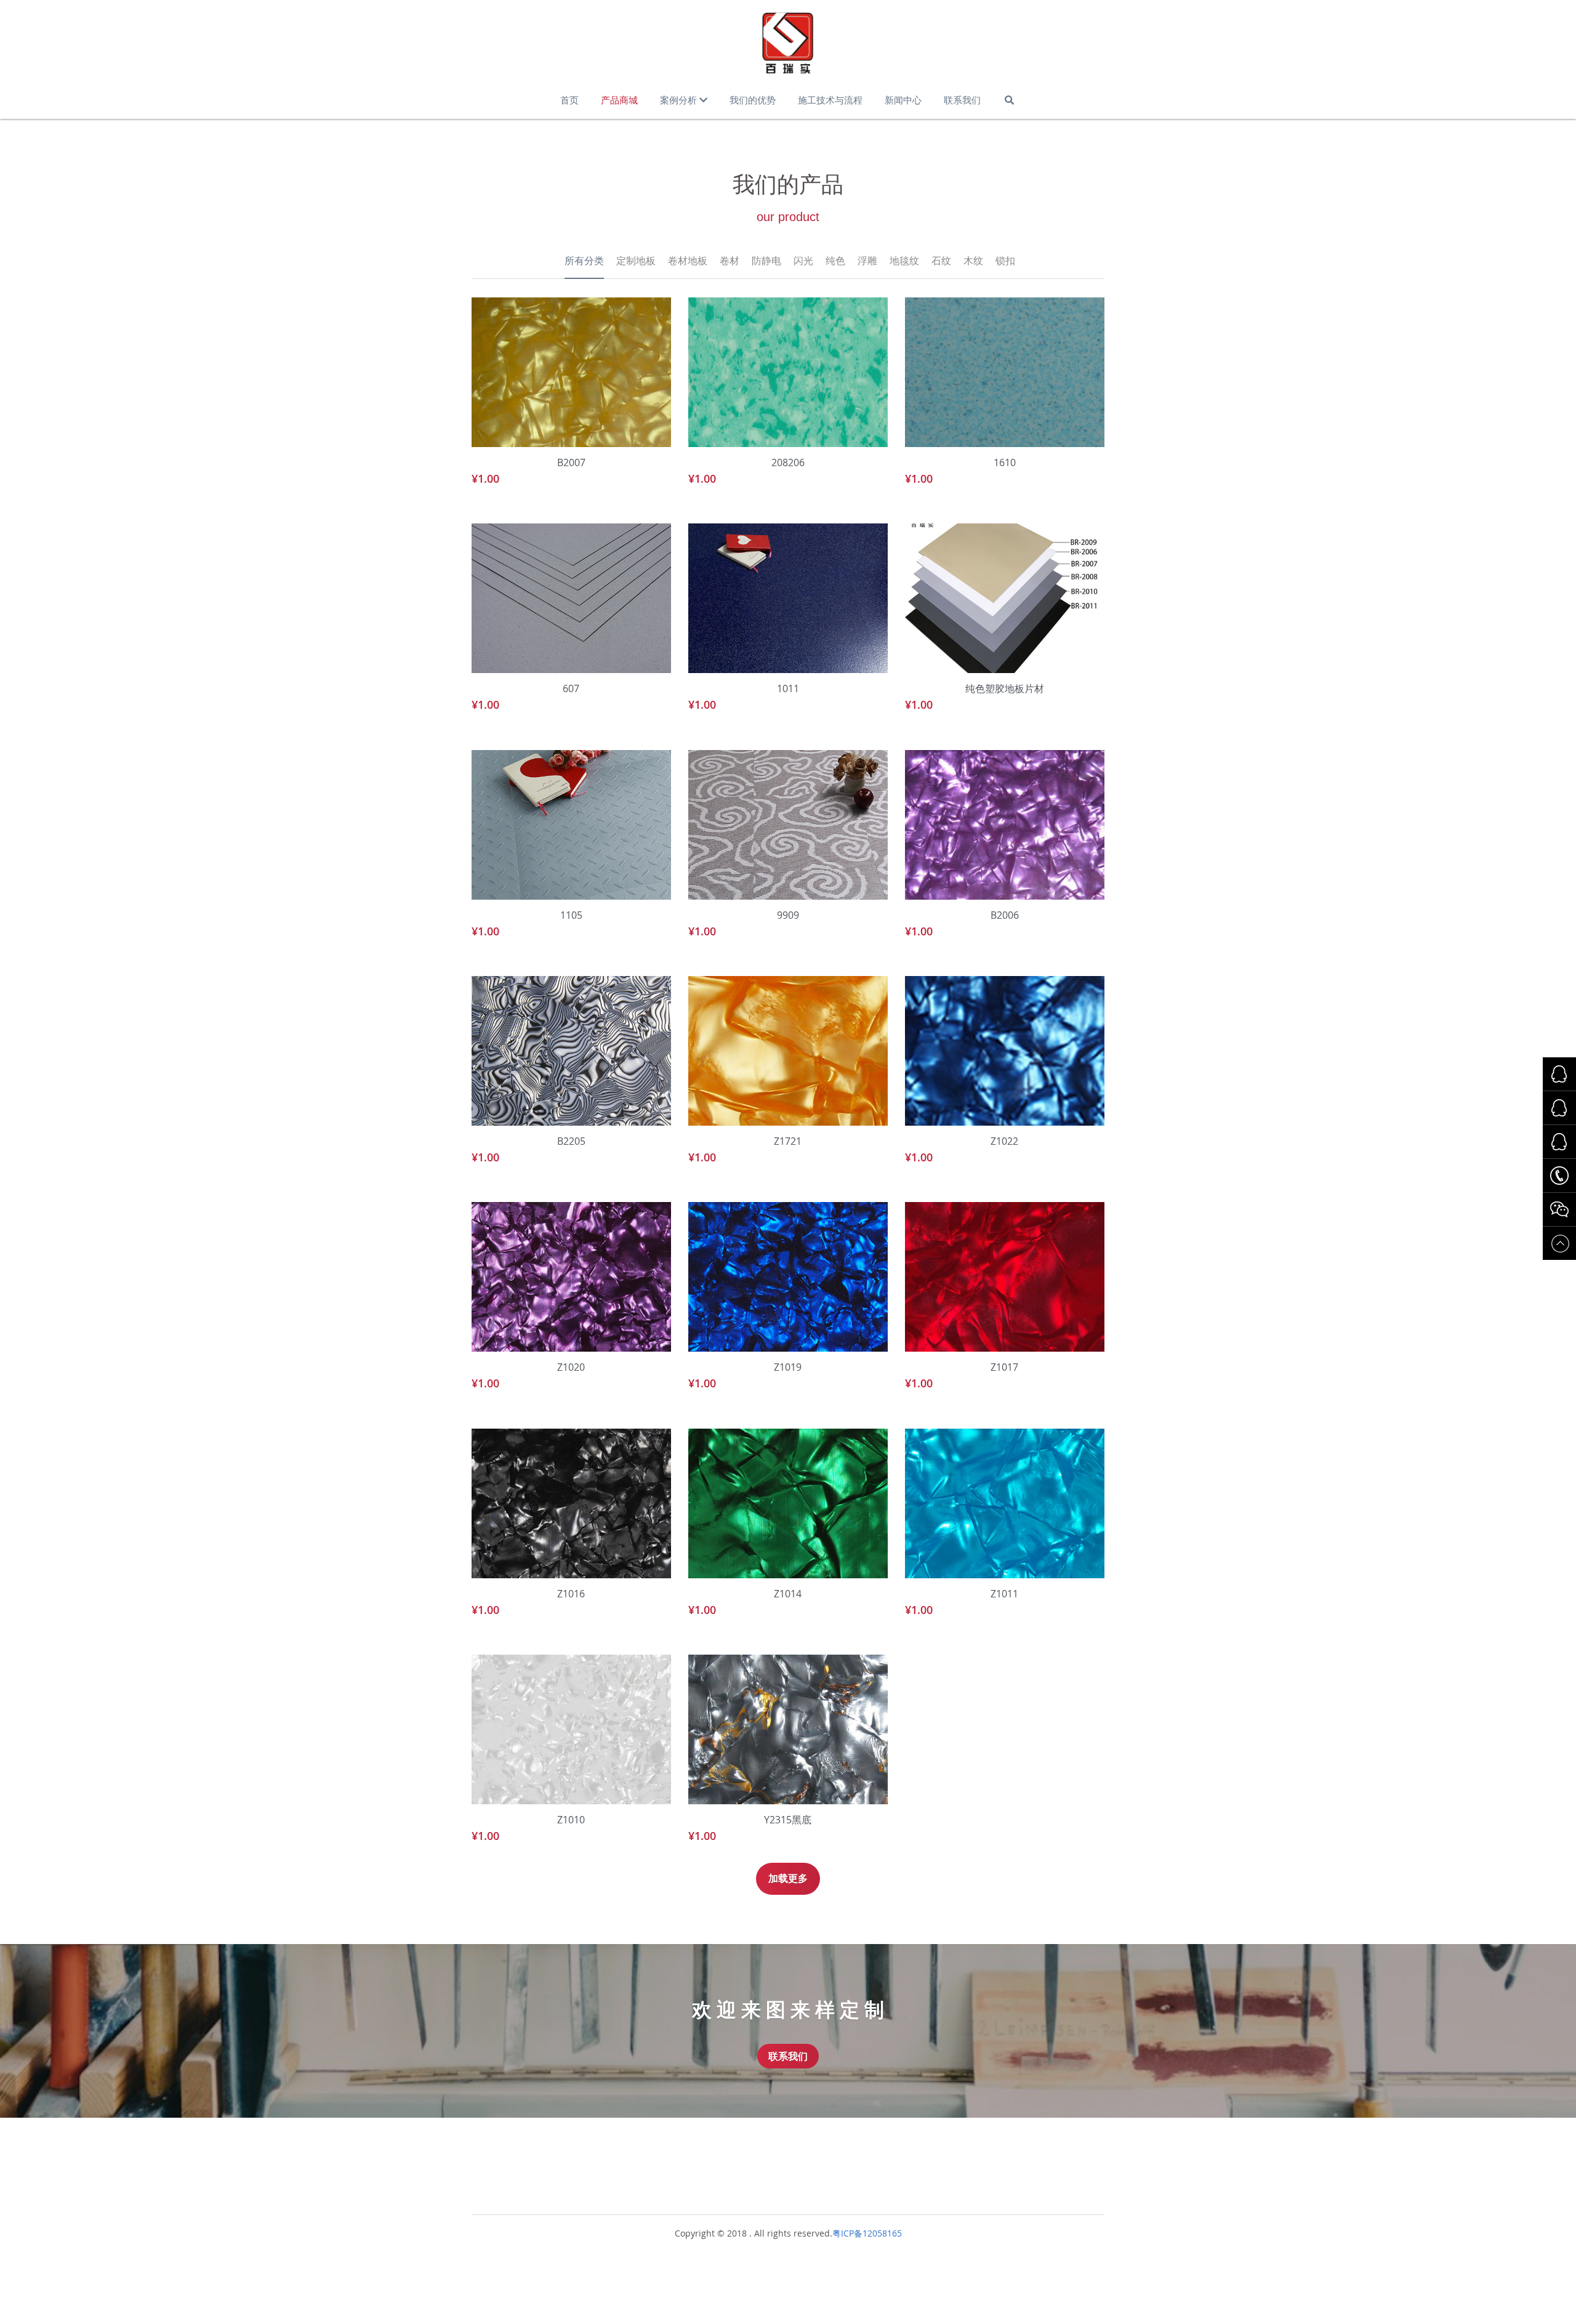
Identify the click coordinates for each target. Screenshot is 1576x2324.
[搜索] (1009, 100)
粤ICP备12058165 (867, 2233)
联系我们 (788, 2056)
